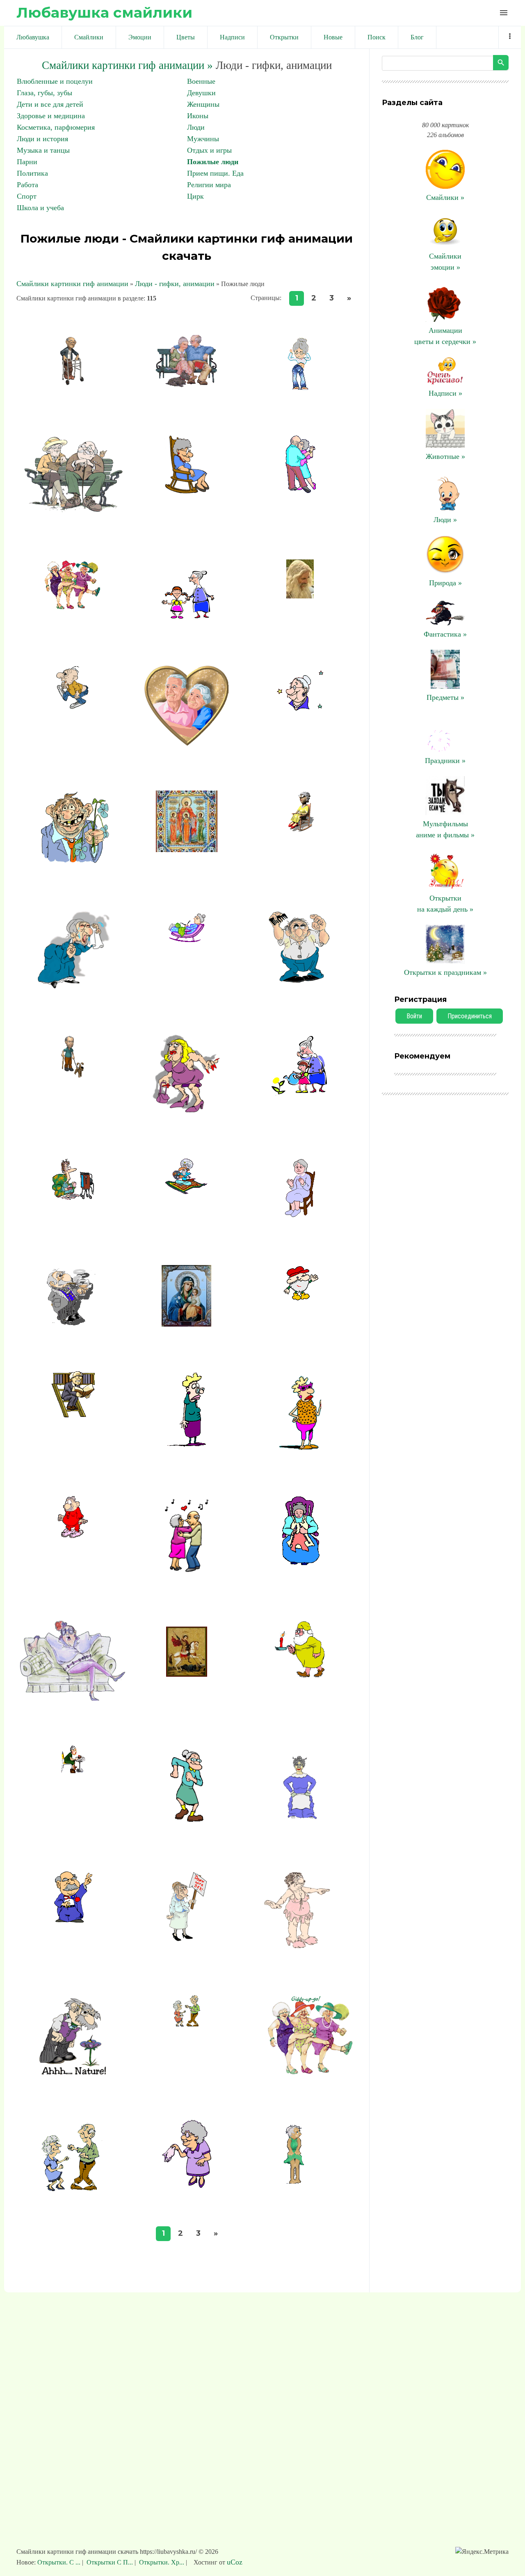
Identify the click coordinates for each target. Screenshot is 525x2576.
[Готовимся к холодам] (300, 1563)
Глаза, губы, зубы (45, 93)
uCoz (235, 2562)
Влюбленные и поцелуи (55, 81)
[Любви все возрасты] (186, 1574)
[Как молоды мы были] (300, 708)
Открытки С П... (110, 2562)
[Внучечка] (187, 619)
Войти (414, 1016)
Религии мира (209, 185)
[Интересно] (73, 1197)
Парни (27, 162)
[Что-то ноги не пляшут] (73, 2189)
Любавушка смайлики (104, 13)
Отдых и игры (209, 150)
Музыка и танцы (43, 150)
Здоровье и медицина (51, 116)
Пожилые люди (213, 162)
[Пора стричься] (300, 981)
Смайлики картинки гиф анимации (72, 284)
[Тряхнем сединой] (187, 1823)
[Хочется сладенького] (73, 1771)
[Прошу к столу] (300, 1823)
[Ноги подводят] (73, 384)
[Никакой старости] (300, 1948)
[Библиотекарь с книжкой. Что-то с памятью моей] (73, 1415)
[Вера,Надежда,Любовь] (187, 850)
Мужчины (203, 139)
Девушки (201, 93)
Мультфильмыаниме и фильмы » (445, 829)
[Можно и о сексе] (187, 1939)
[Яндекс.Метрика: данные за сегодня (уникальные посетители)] (482, 2552)
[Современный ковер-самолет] (186, 1192)
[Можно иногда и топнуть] (73, 1536)
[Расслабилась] (300, 829)
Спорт (27, 196)
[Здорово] (300, 1218)
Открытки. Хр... (162, 2562)
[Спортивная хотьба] (73, 708)
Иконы (198, 116)
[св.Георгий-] (187, 1680)
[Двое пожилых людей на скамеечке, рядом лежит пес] (187, 385)
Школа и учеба (40, 208)
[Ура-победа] (73, 1921)
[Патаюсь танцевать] (300, 2184)
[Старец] (300, 596)
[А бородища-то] (300, 1302)
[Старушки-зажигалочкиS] (73, 610)
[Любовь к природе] (300, 1093)
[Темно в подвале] (300, 1675)
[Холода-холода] (187, 940)
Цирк (195, 196)
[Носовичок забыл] (187, 2185)
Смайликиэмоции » (445, 262)
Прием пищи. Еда (215, 173)
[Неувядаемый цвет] (187, 1324)
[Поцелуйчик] (300, 1449)
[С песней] (73, 1698)
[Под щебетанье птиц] (73, 512)
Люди (196, 127)
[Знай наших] (300, 387)
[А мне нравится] (187, 1112)
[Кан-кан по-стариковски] (300, 2073)
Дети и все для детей (50, 104)
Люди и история (42, 139)
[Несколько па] (300, 491)
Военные (201, 81)
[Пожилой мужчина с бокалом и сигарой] (73, 1324)
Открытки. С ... (60, 2562)
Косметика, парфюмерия (56, 127)
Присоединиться (470, 1016)
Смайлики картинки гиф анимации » (127, 65)
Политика (32, 173)
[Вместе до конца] (187, 743)
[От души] (73, 862)
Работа (27, 185)
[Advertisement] (262, 2424)
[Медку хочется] (73, 2073)
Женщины (203, 104)
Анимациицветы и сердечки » (445, 336)
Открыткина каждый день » (445, 904)
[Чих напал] (73, 987)
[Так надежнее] (73, 1079)
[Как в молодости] (187, 2024)
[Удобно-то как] (187, 494)
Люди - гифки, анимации (175, 284)
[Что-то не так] (187, 1445)
